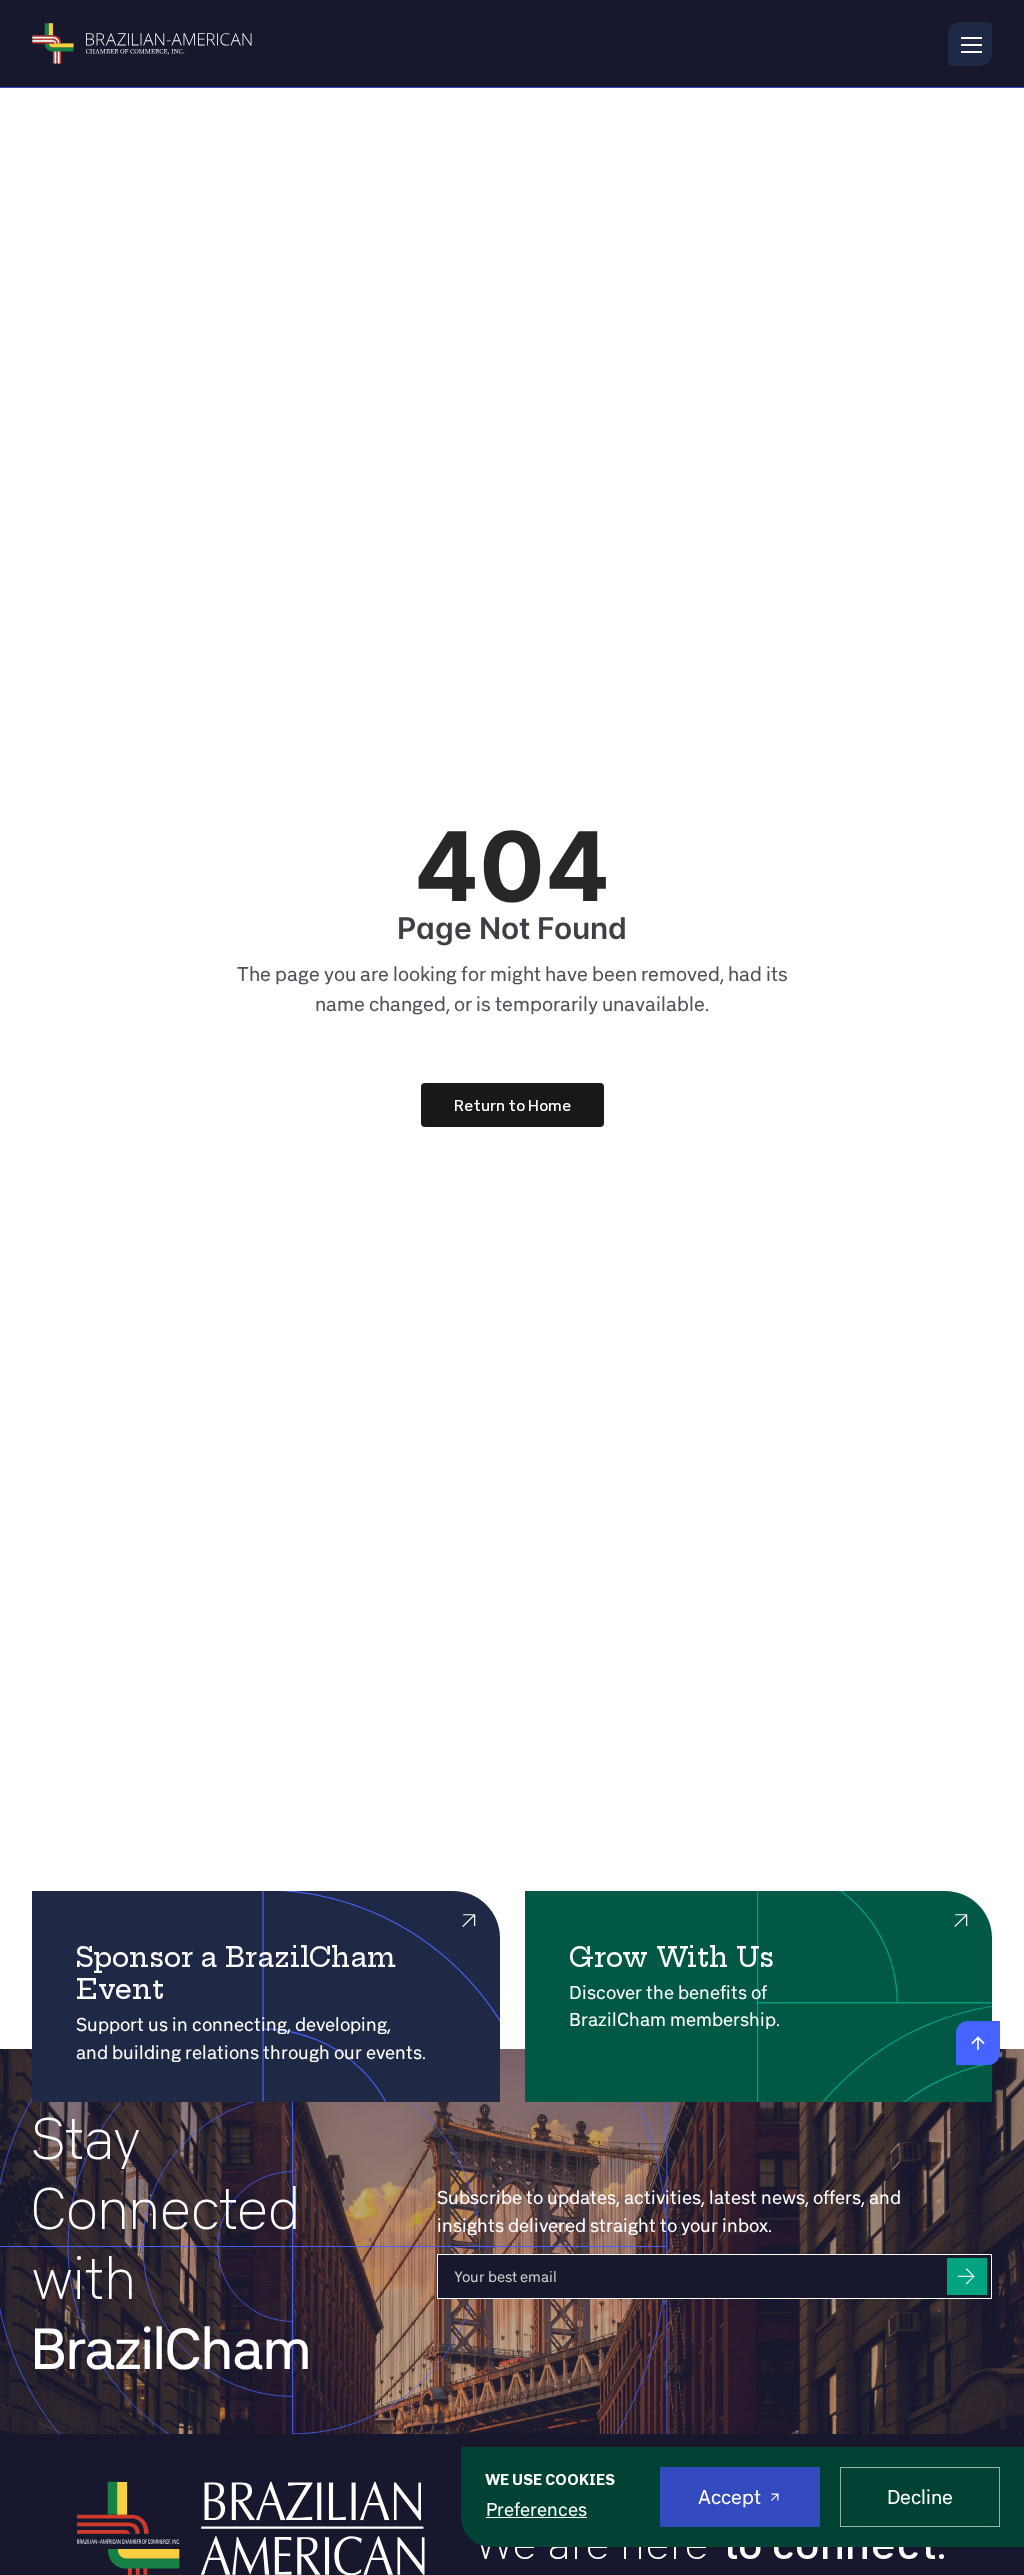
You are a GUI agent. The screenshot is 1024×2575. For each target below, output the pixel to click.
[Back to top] (978, 2043)
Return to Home (512, 1105)
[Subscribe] (967, 2276)
